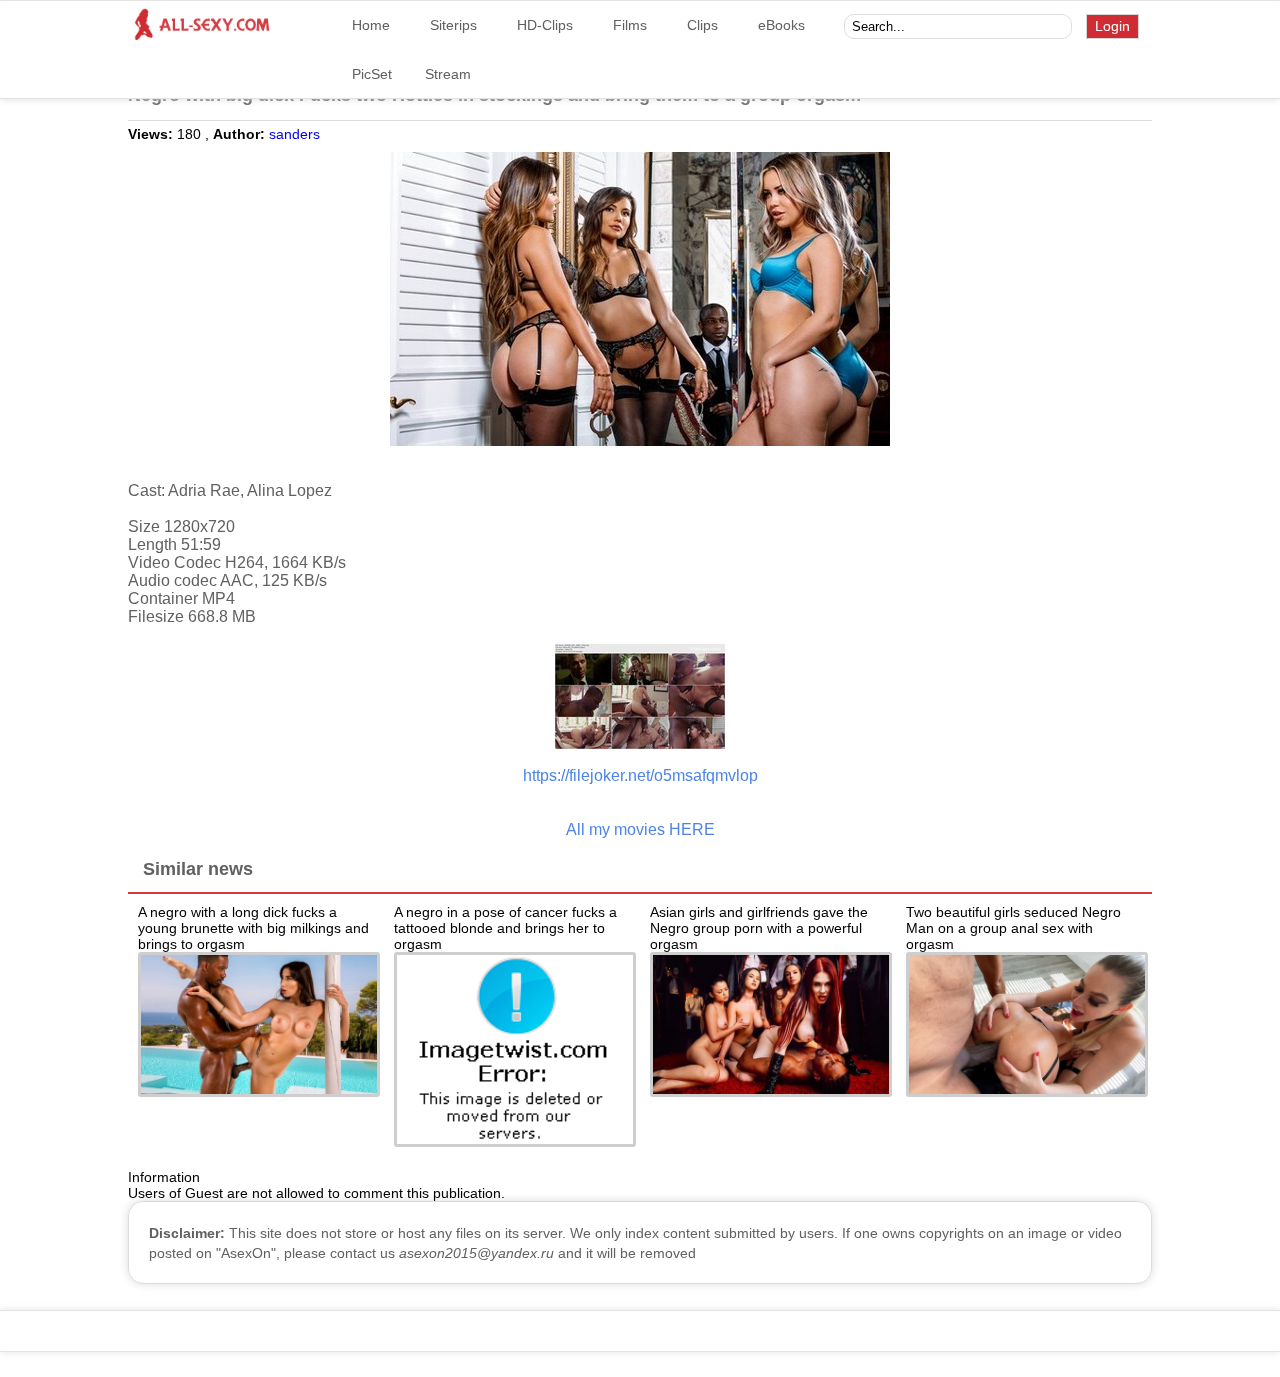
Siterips (453, 25)
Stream (448, 74)
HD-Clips (545, 25)
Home (371, 25)
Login (1112, 26)
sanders (294, 134)
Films (630, 25)
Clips (702, 25)
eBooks (781, 25)
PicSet (372, 74)
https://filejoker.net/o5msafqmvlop (640, 775)
